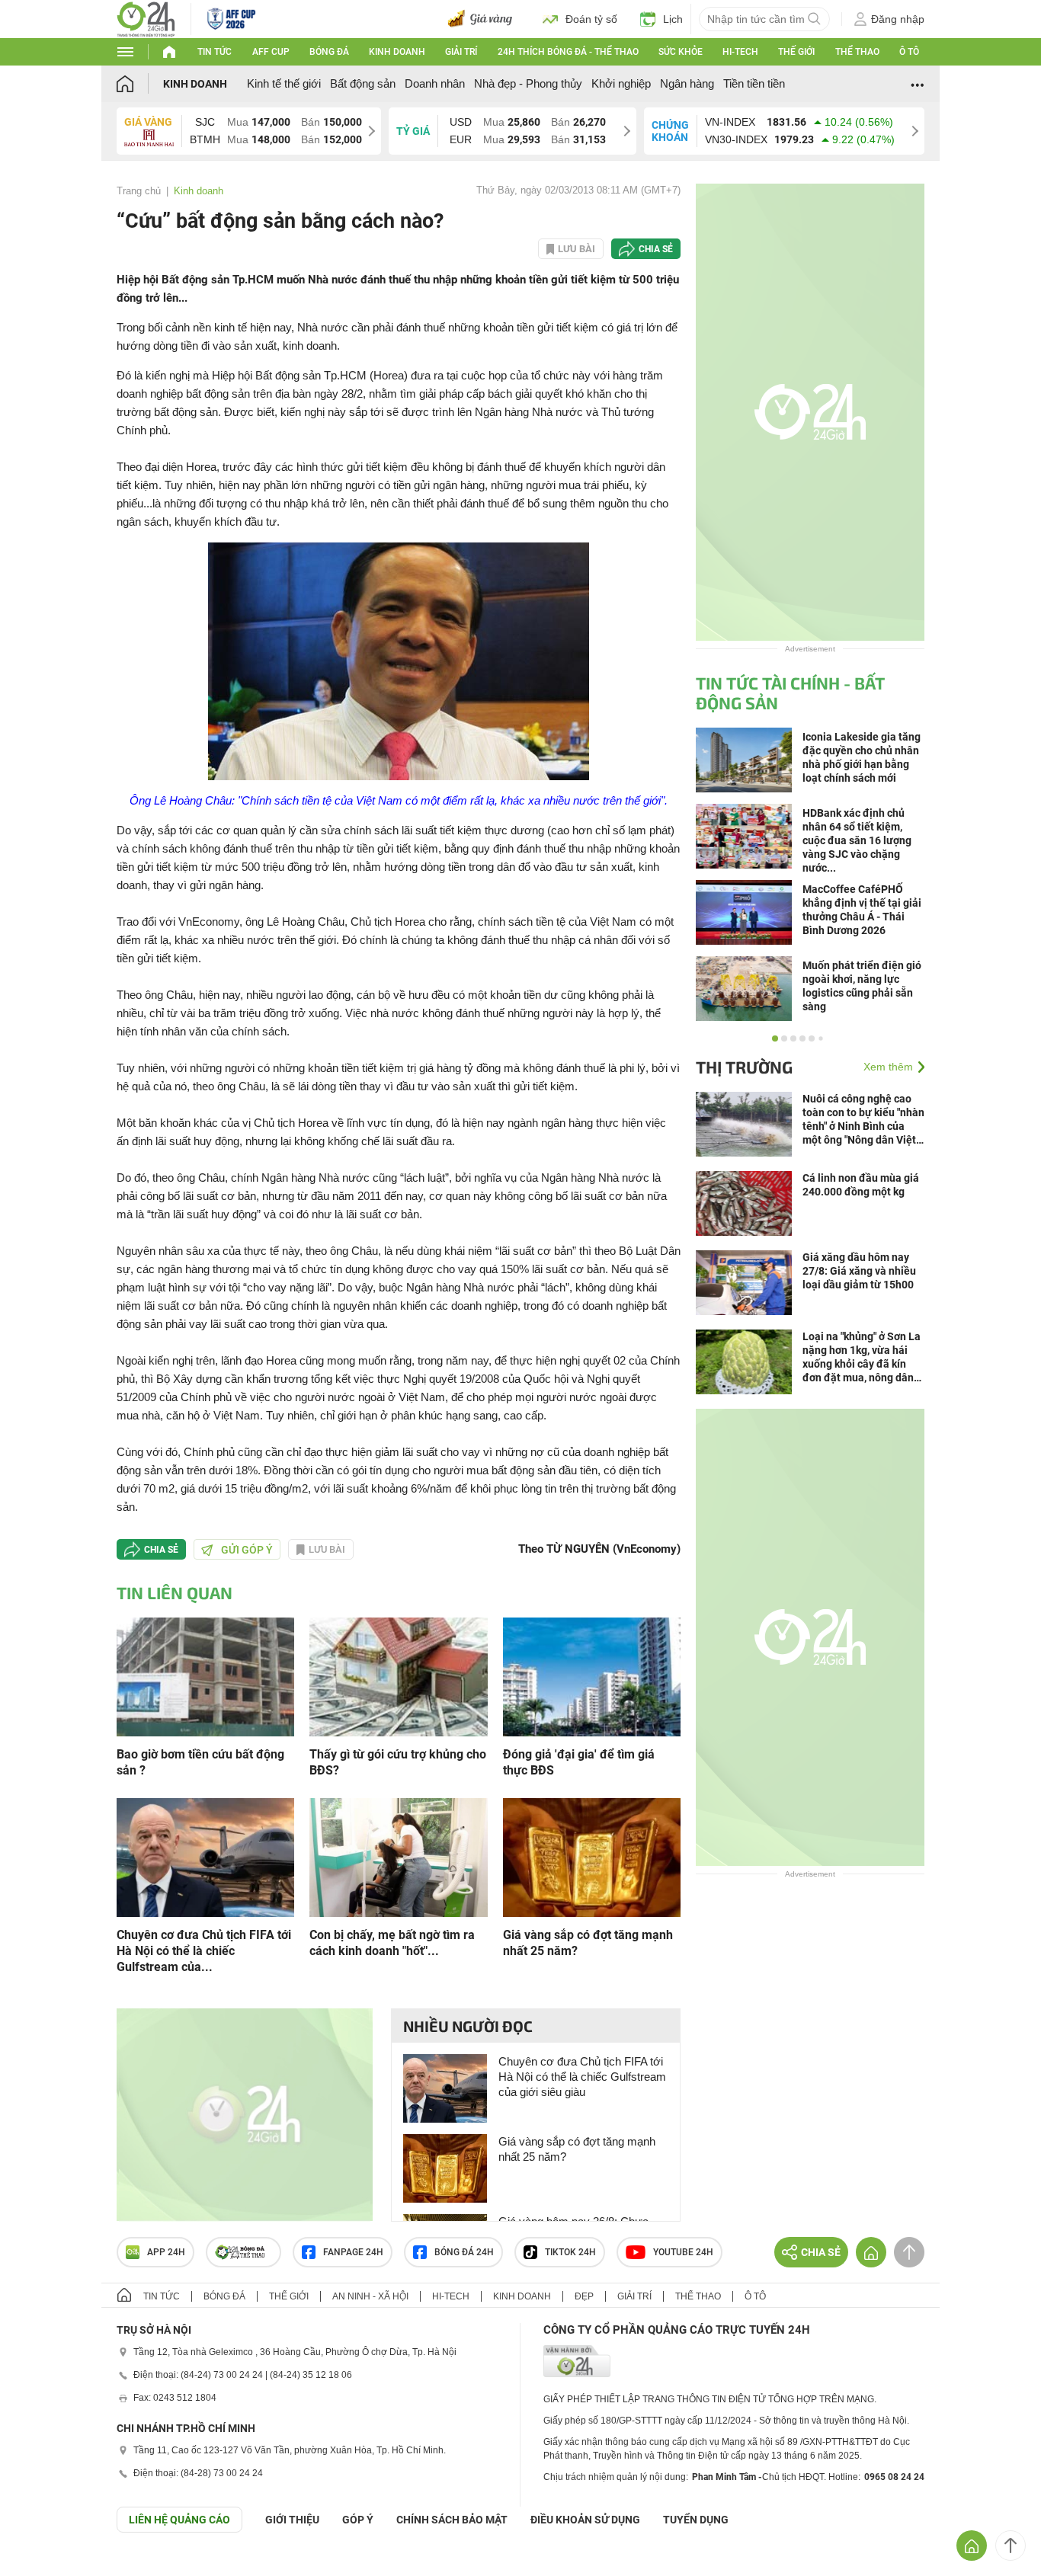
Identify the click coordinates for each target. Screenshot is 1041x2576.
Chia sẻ (656, 249)
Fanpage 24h (353, 2252)
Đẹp (584, 2296)
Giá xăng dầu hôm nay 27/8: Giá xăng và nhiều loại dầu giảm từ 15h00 (859, 1271)
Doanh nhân (435, 83)
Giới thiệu (292, 2520)
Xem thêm (888, 1067)
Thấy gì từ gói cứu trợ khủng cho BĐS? (398, 1762)
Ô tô (909, 52)
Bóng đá (329, 52)
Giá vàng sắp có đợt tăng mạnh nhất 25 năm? (588, 1943)
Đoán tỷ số (591, 19)
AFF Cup (271, 52)
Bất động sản (363, 83)
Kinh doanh (397, 52)
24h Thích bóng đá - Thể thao (568, 52)
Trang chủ (139, 191)
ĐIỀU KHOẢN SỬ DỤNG (585, 2520)
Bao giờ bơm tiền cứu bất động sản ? (200, 1762)
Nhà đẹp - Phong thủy (528, 83)
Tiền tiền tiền (754, 83)
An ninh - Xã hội (370, 2296)
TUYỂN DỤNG (696, 2520)
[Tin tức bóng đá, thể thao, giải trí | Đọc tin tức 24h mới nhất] (146, 18)
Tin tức (215, 52)
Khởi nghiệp (621, 83)
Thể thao (857, 52)
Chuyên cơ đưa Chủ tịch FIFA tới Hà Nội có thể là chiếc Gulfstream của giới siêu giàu (582, 2077)
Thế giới (796, 52)
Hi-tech (740, 52)
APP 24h (166, 2252)
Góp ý (358, 2520)
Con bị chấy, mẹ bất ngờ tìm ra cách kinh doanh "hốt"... (392, 1943)
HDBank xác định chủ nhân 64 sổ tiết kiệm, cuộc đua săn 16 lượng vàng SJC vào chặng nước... (857, 840)
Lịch (673, 19)
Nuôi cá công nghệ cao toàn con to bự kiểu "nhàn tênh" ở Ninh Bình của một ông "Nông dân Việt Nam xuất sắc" (863, 1120)
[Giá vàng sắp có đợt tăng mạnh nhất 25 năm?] (592, 1856)
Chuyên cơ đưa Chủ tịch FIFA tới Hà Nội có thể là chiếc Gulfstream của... (204, 1951)
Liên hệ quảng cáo (179, 2520)
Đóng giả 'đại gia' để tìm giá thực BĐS (579, 1762)
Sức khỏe (681, 52)
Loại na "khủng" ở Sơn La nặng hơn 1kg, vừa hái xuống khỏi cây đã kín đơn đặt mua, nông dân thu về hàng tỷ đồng (862, 1357)
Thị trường (744, 1067)
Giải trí (461, 52)
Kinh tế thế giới (284, 83)
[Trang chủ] (140, 83)
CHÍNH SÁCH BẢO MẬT (452, 2520)
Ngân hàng (687, 83)
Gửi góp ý (247, 1550)
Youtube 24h (683, 2252)
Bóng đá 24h (464, 2252)
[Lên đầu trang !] (1011, 2546)
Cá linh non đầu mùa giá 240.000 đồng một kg (861, 1185)
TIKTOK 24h (570, 2252)
